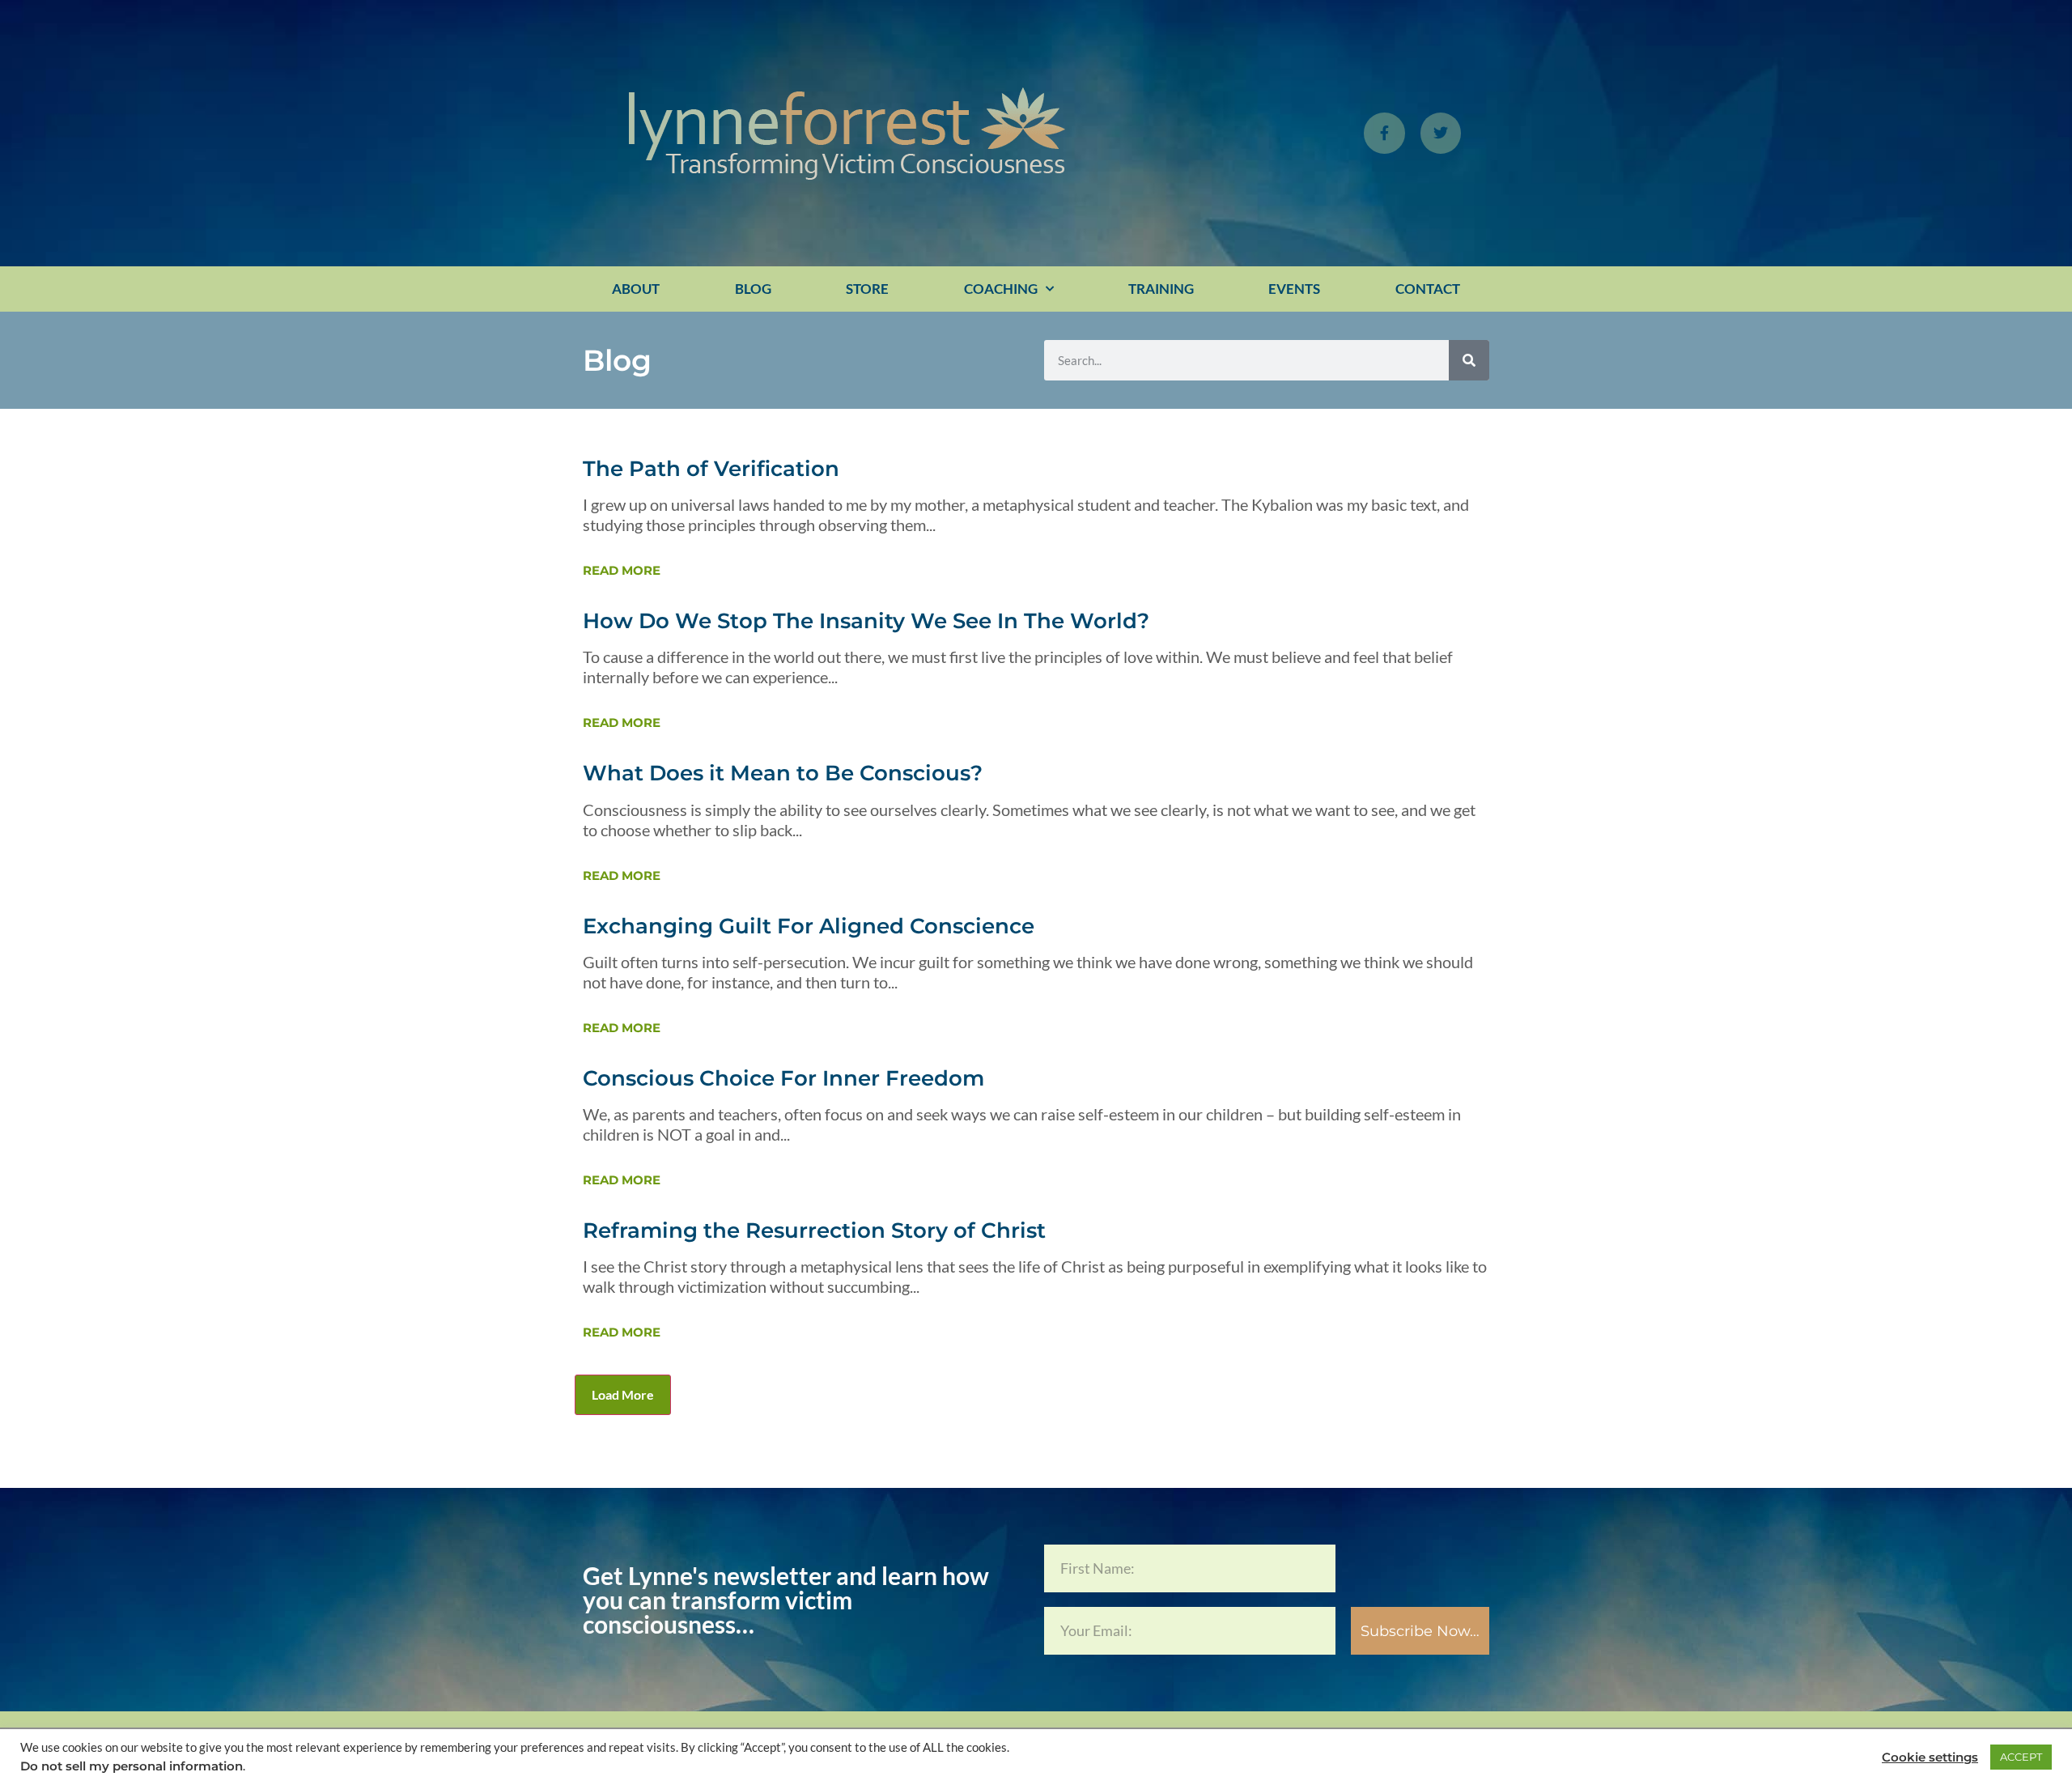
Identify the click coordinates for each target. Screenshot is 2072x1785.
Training (1161, 289)
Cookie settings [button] (1930, 1757)
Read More (622, 570)
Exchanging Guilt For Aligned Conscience (809, 926)
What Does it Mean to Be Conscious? (783, 773)
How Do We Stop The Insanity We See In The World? (866, 621)
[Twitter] (1441, 133)
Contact (1428, 289)
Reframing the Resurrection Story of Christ (814, 1230)
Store (867, 289)
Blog (753, 289)
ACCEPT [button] (2021, 1757)
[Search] (1469, 360)
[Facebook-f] (1384, 133)
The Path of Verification (711, 469)
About (636, 289)
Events (1294, 289)
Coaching (1001, 289)
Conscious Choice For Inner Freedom (783, 1078)
